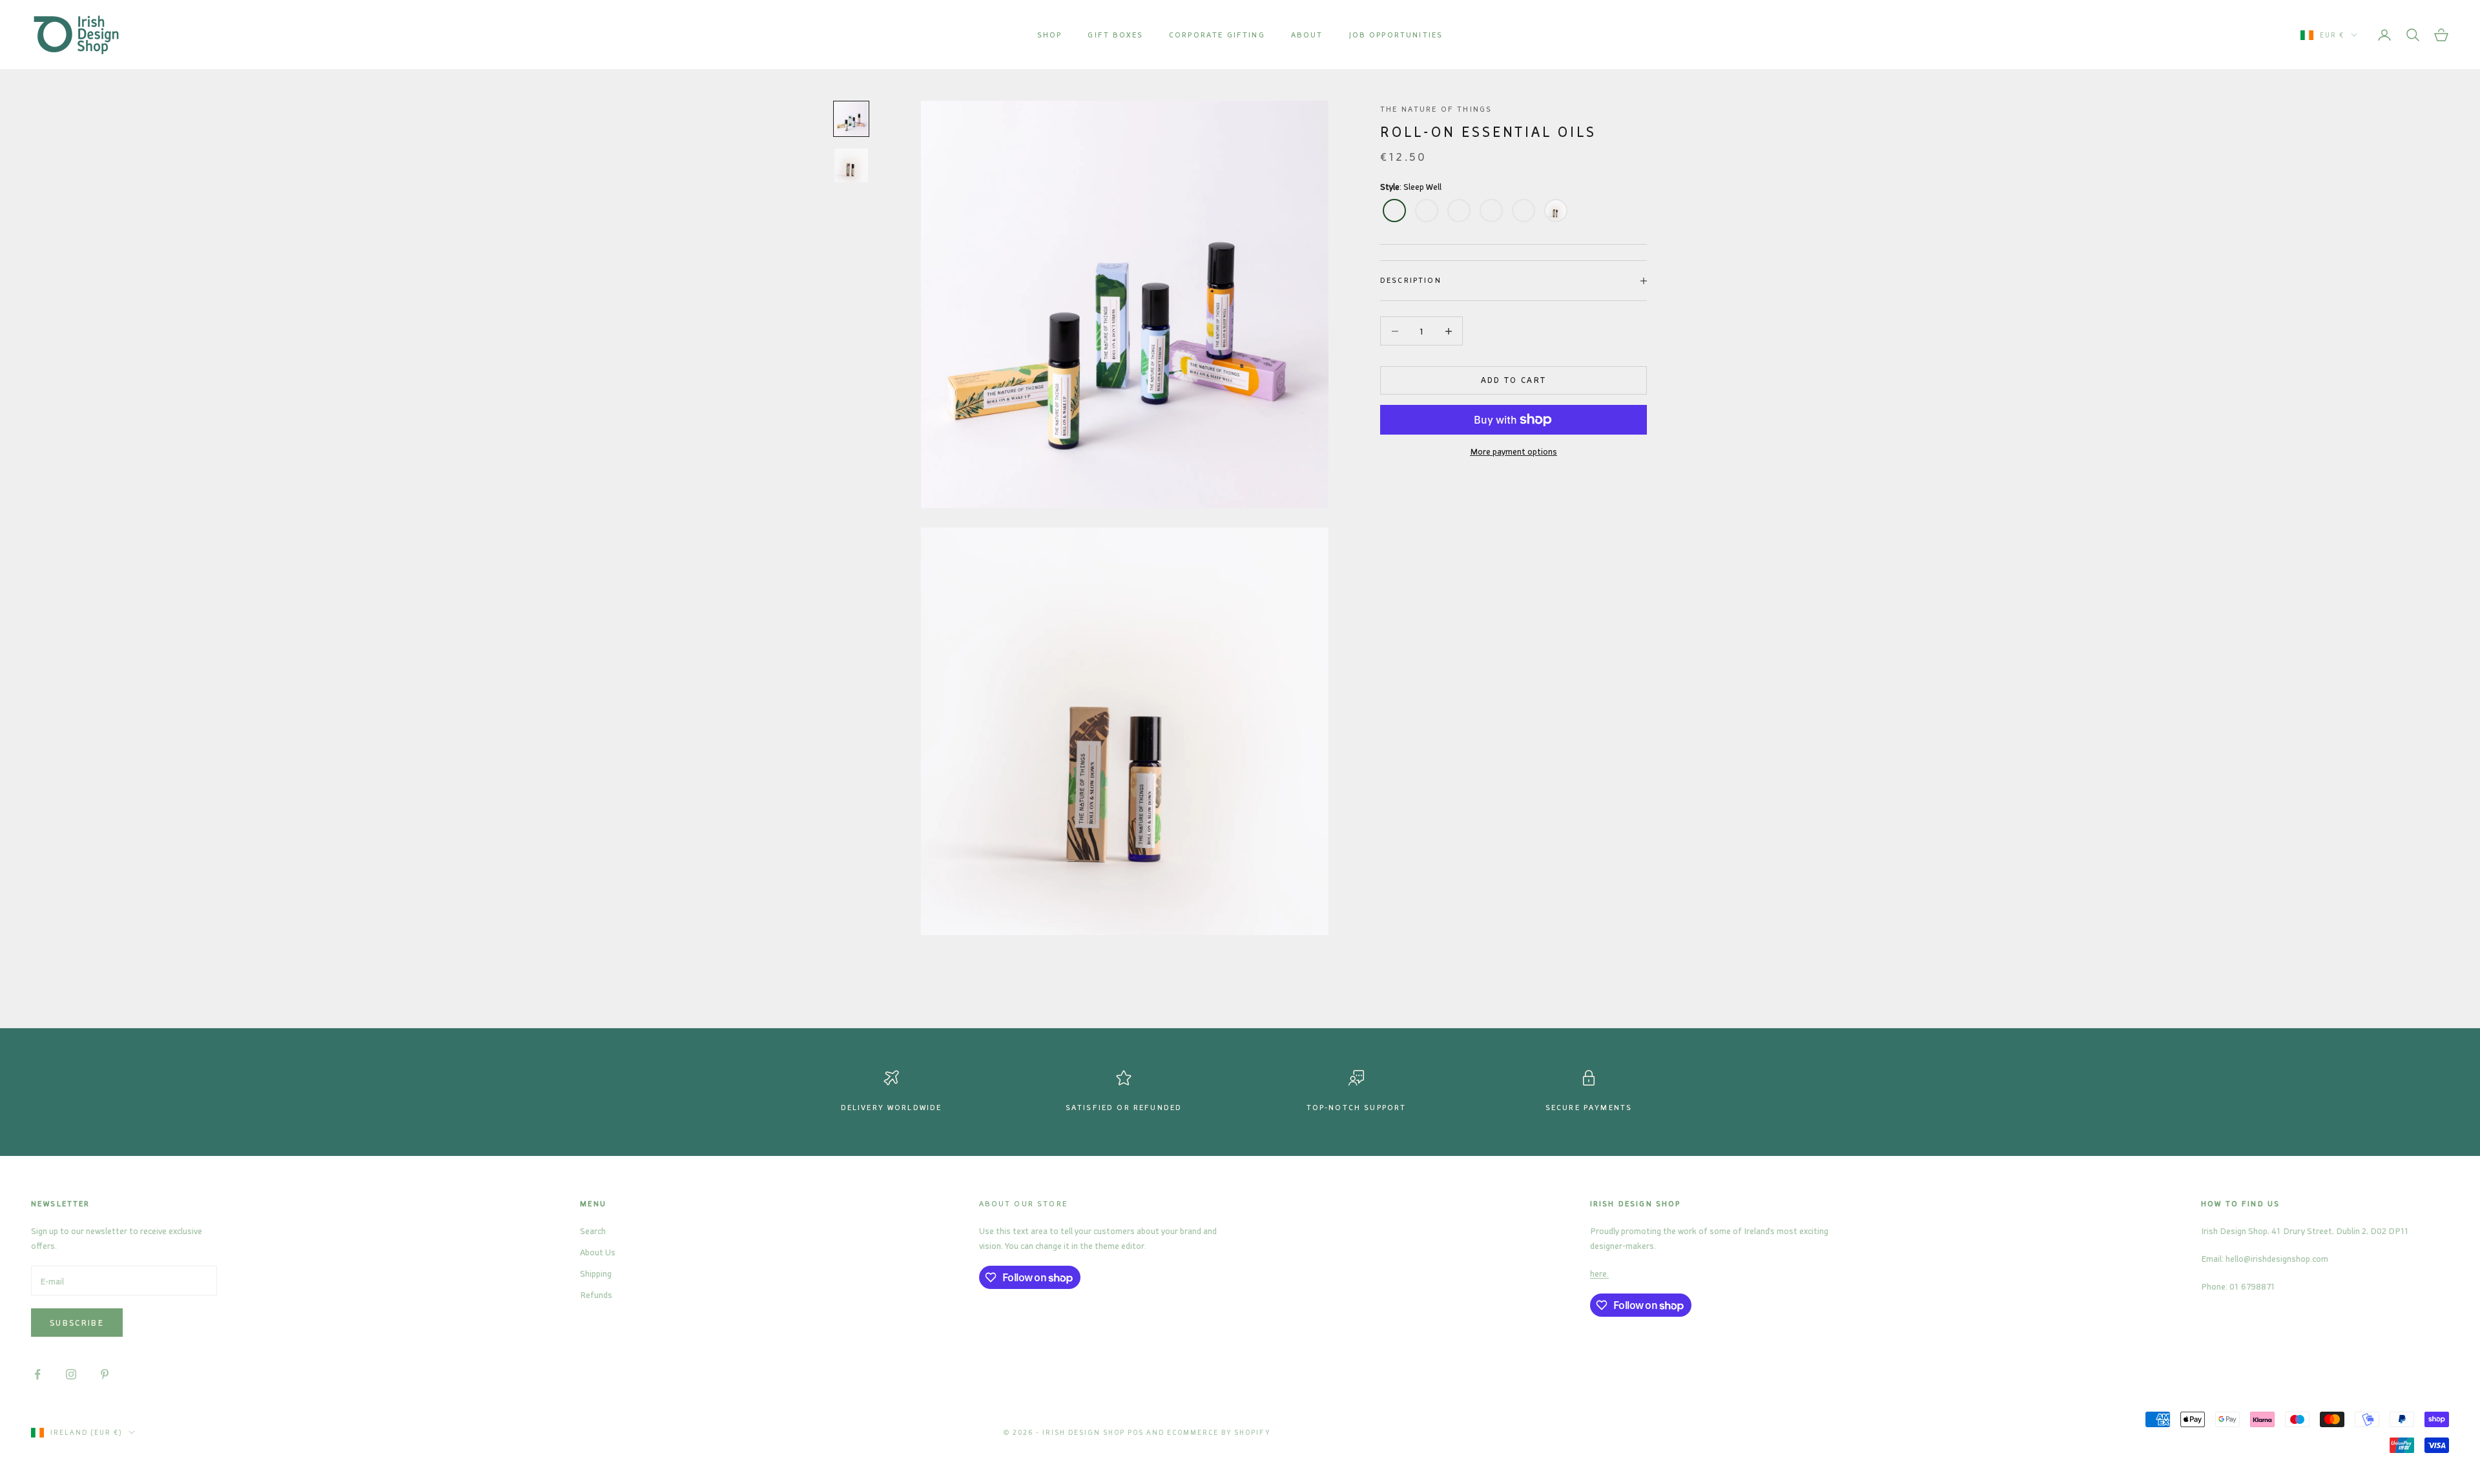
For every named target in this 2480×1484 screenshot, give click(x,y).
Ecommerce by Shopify (1219, 1432)
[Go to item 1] (851, 119)
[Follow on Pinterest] (105, 1374)
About (1307, 35)
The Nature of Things (1436, 109)
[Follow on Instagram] (71, 1374)
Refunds (596, 1294)
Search (593, 1231)
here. (1599, 1273)
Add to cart (1514, 380)
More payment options (1514, 451)
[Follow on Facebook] (37, 1374)
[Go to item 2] (851, 165)
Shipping (596, 1273)
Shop (1050, 35)
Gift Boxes (1115, 35)
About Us (598, 1252)
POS (1136, 1432)
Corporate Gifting (1217, 35)
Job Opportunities (1396, 35)
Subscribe (77, 1323)
